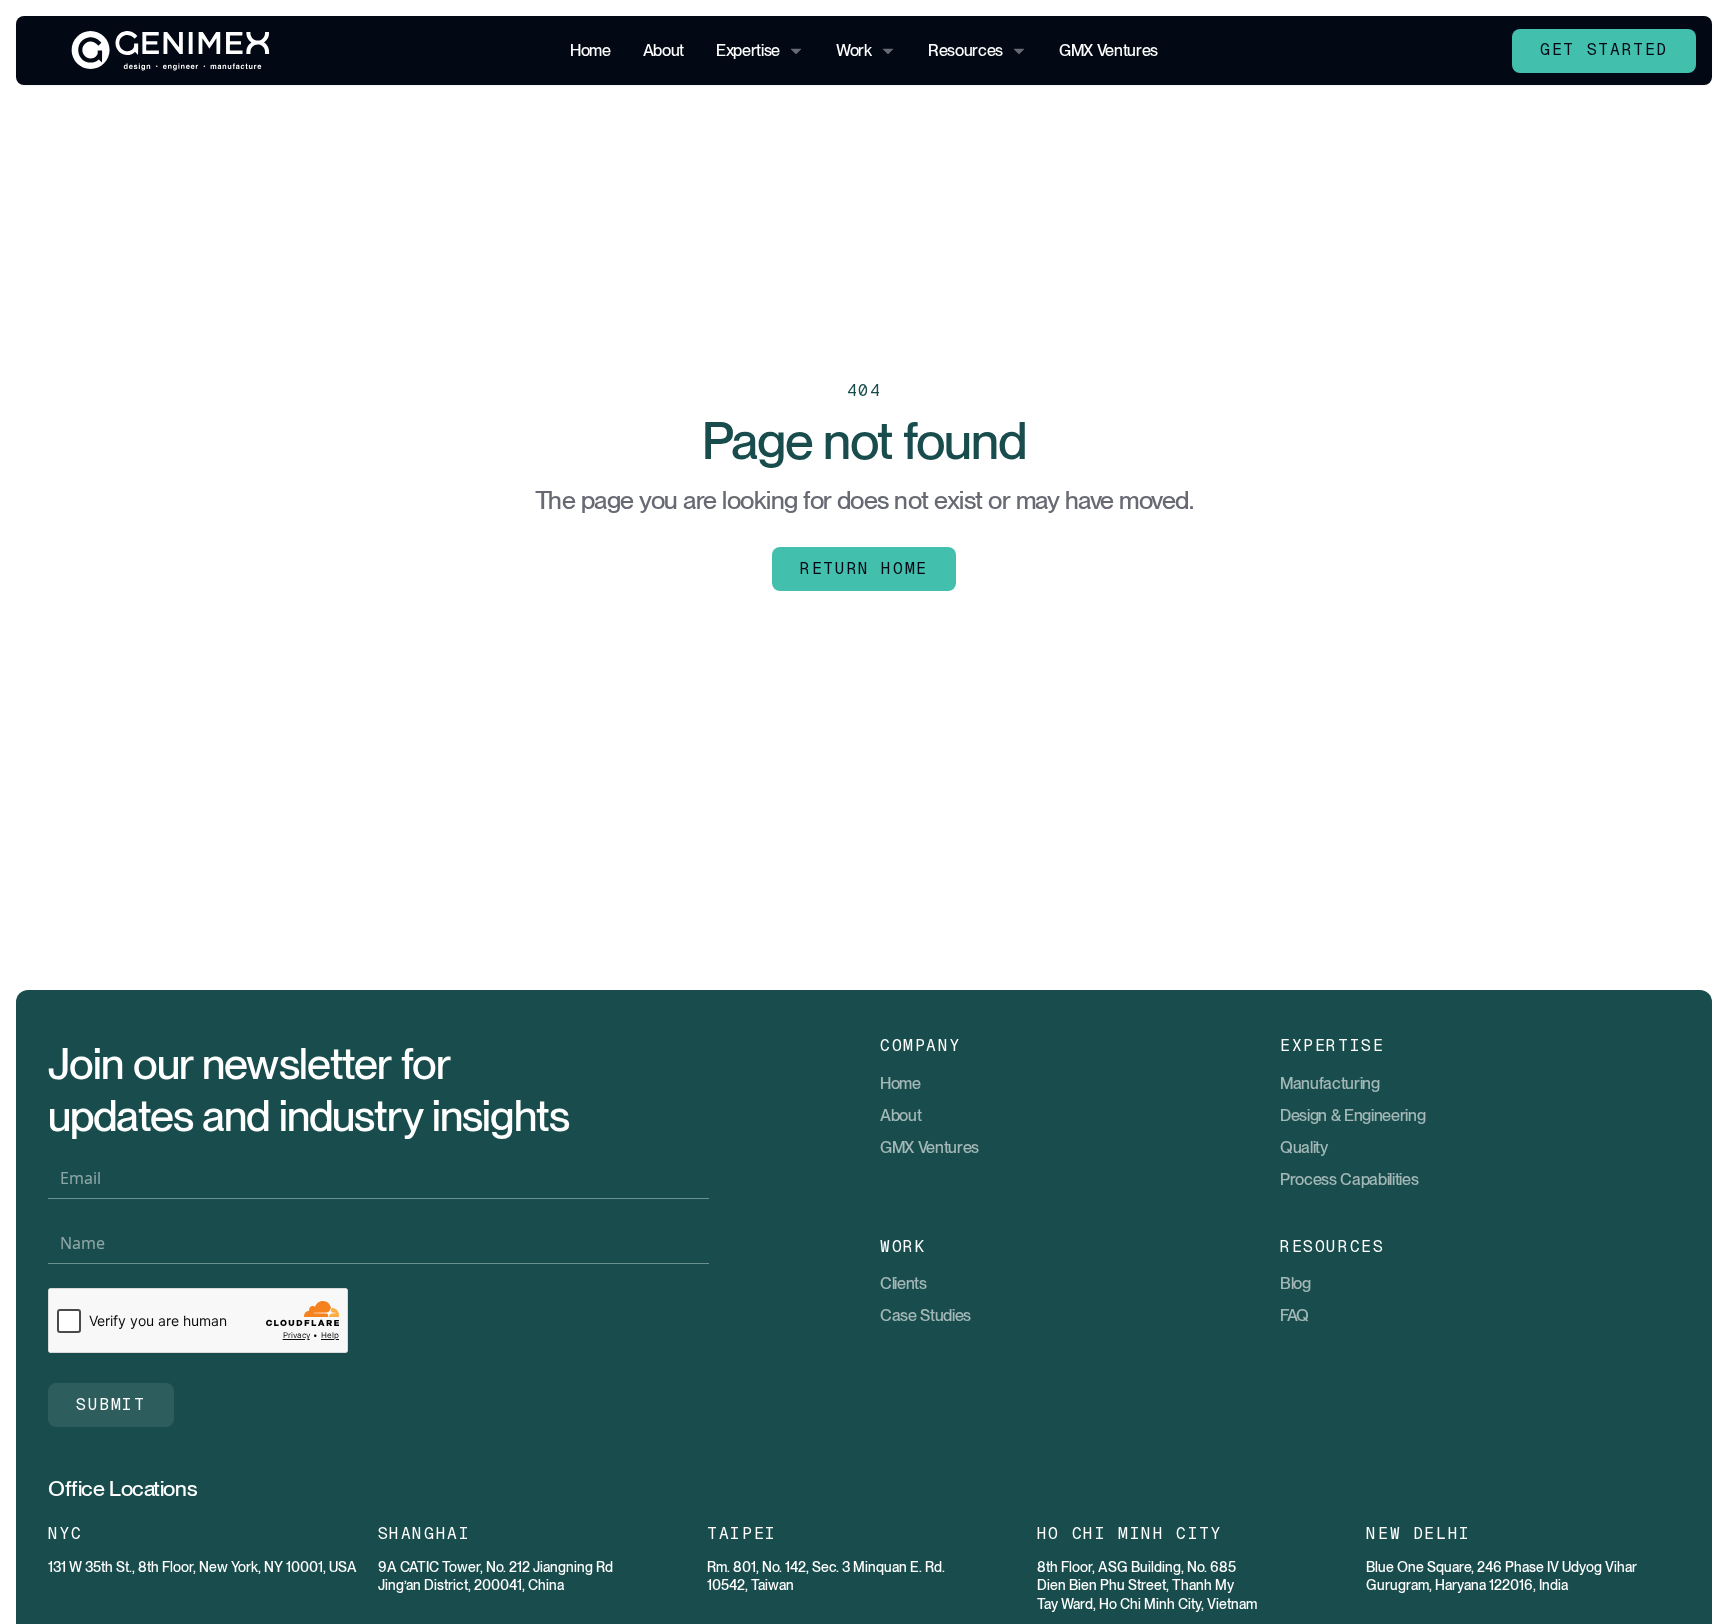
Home (590, 50)
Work (854, 50)
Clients (903, 1283)
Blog (1295, 1283)
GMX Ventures (1108, 50)
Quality (1304, 1147)
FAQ (1294, 1315)
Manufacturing (1330, 1083)
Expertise (748, 50)
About (663, 50)
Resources (965, 50)
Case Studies (925, 1315)
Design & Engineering (1353, 1115)
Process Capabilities (1349, 1179)
